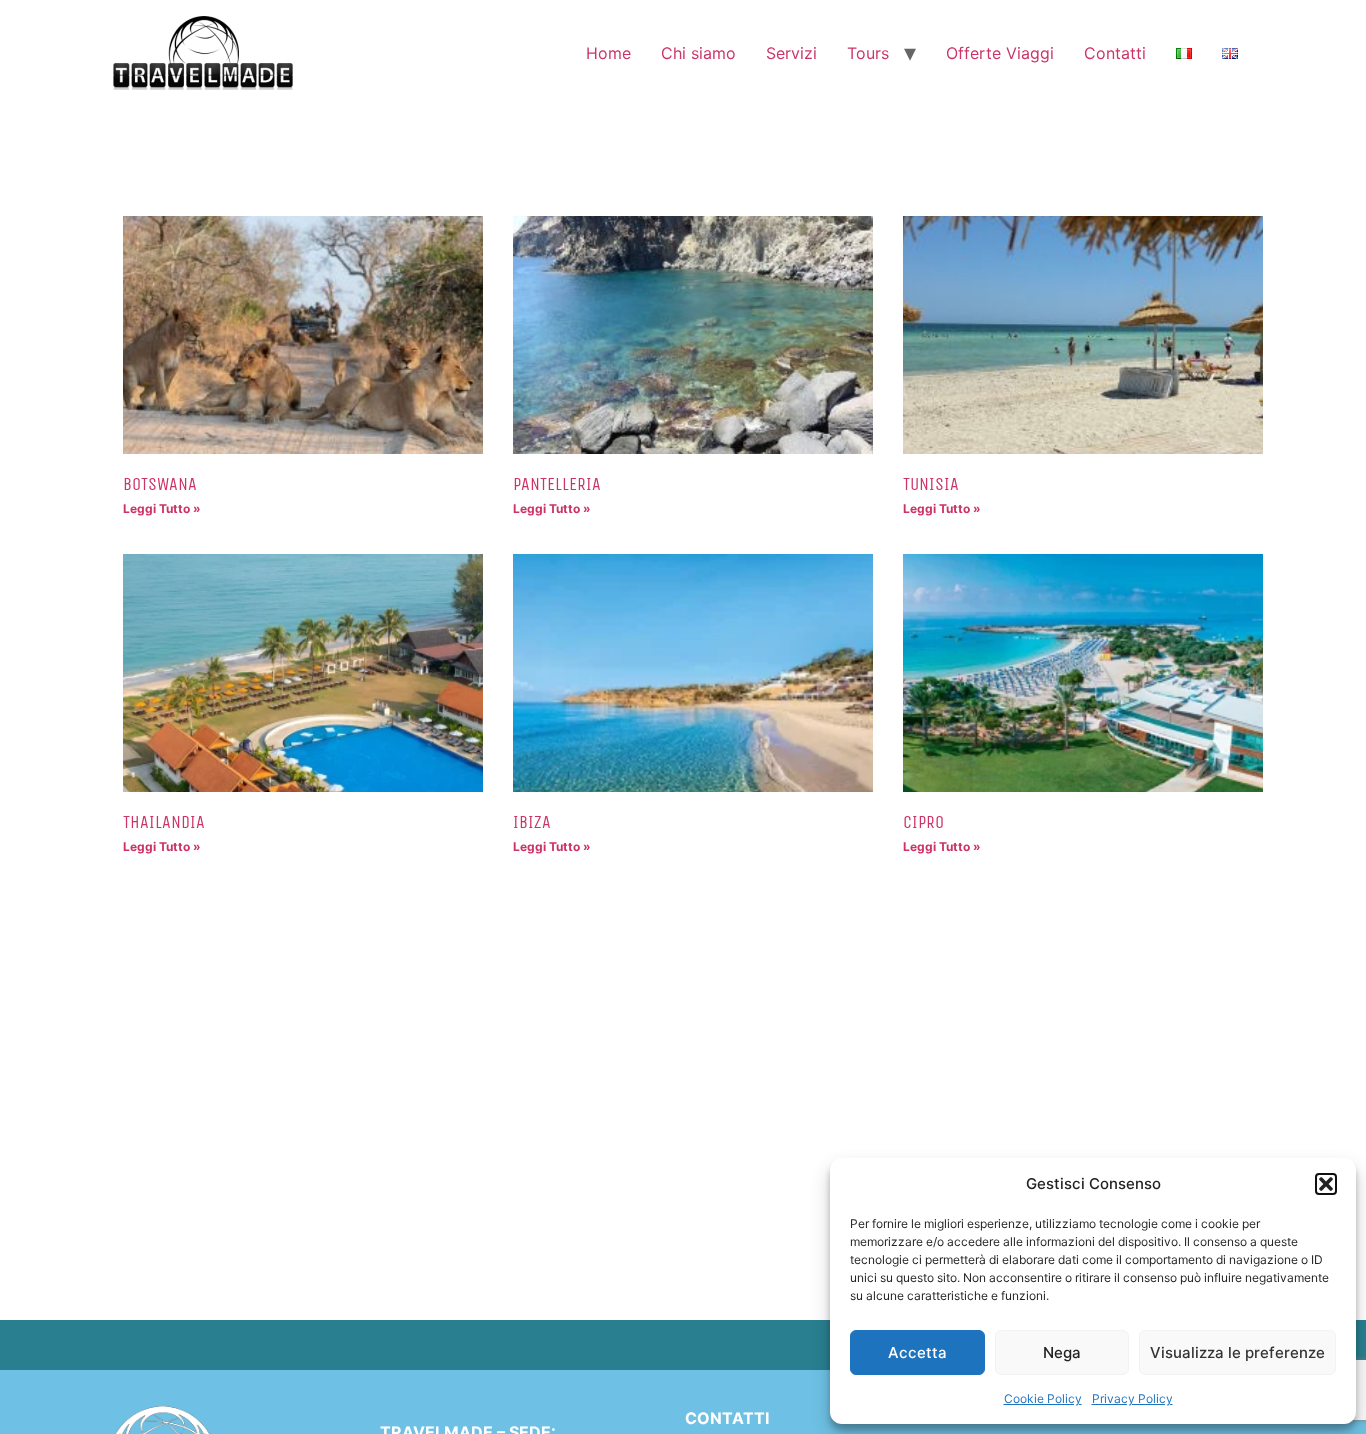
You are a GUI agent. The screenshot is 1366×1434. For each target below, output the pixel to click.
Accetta (917, 1352)
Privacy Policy (1132, 1398)
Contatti (1115, 53)
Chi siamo (698, 53)
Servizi (791, 53)
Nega (1062, 1352)
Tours (868, 53)
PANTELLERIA (557, 484)
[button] (1326, 1184)
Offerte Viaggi (1000, 53)
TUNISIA (931, 484)
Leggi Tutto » (162, 508)
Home (608, 53)
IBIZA (532, 822)
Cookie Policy (1043, 1398)
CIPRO (923, 822)
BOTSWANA (160, 484)
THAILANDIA (164, 822)
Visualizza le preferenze (1237, 1352)
